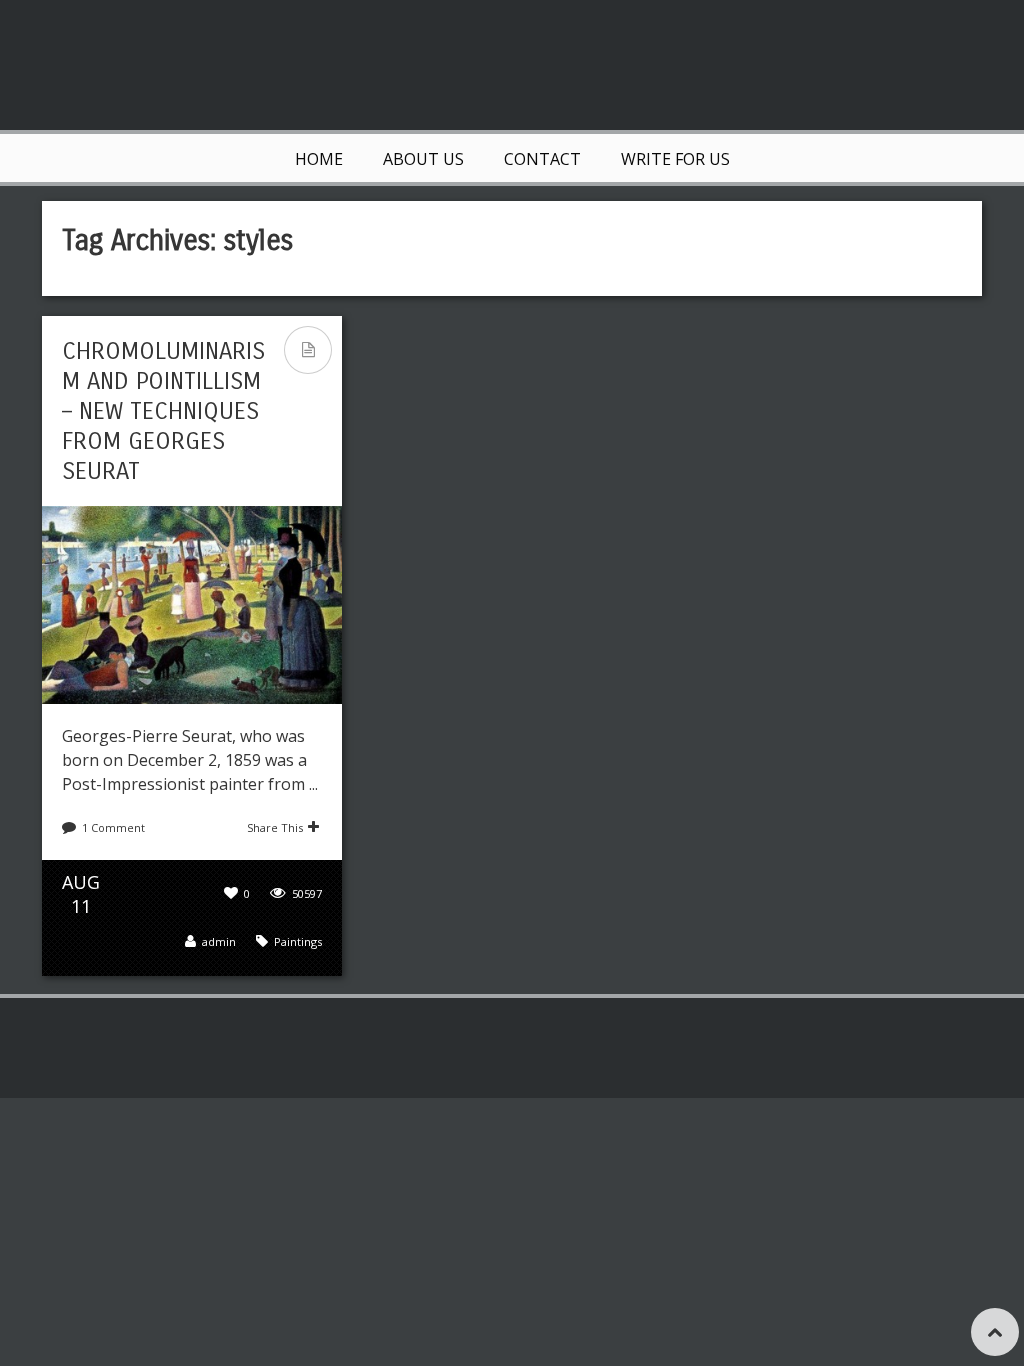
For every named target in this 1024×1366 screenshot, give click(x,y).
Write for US (675, 159)
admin (219, 941)
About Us (423, 159)
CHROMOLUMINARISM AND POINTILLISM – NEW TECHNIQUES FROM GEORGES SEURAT (163, 411)
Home (319, 159)
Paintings (298, 941)
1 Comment (113, 827)
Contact (542, 159)
